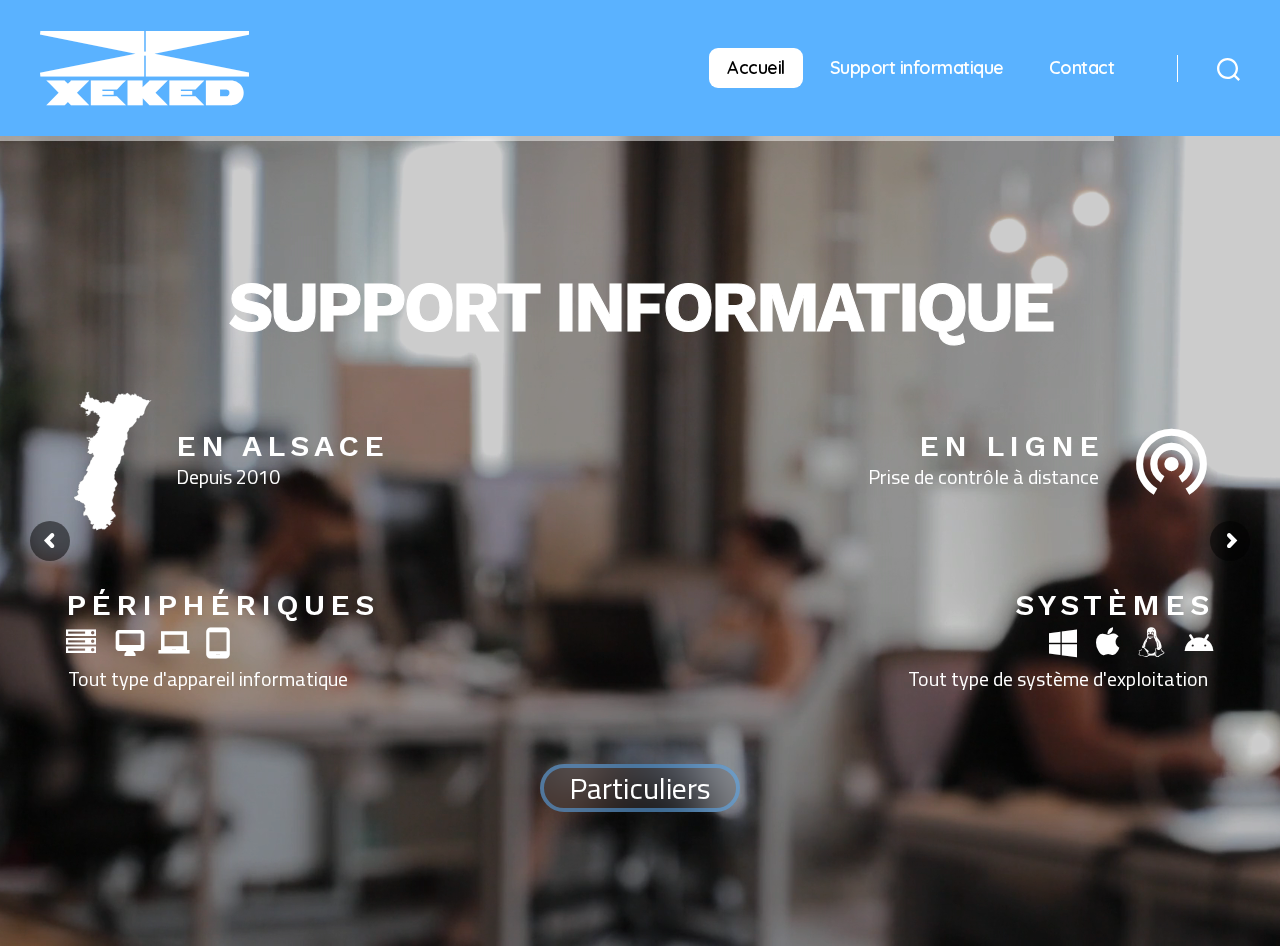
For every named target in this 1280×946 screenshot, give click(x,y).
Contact (1082, 67)
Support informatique (917, 67)
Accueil (756, 67)
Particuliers (640, 788)
